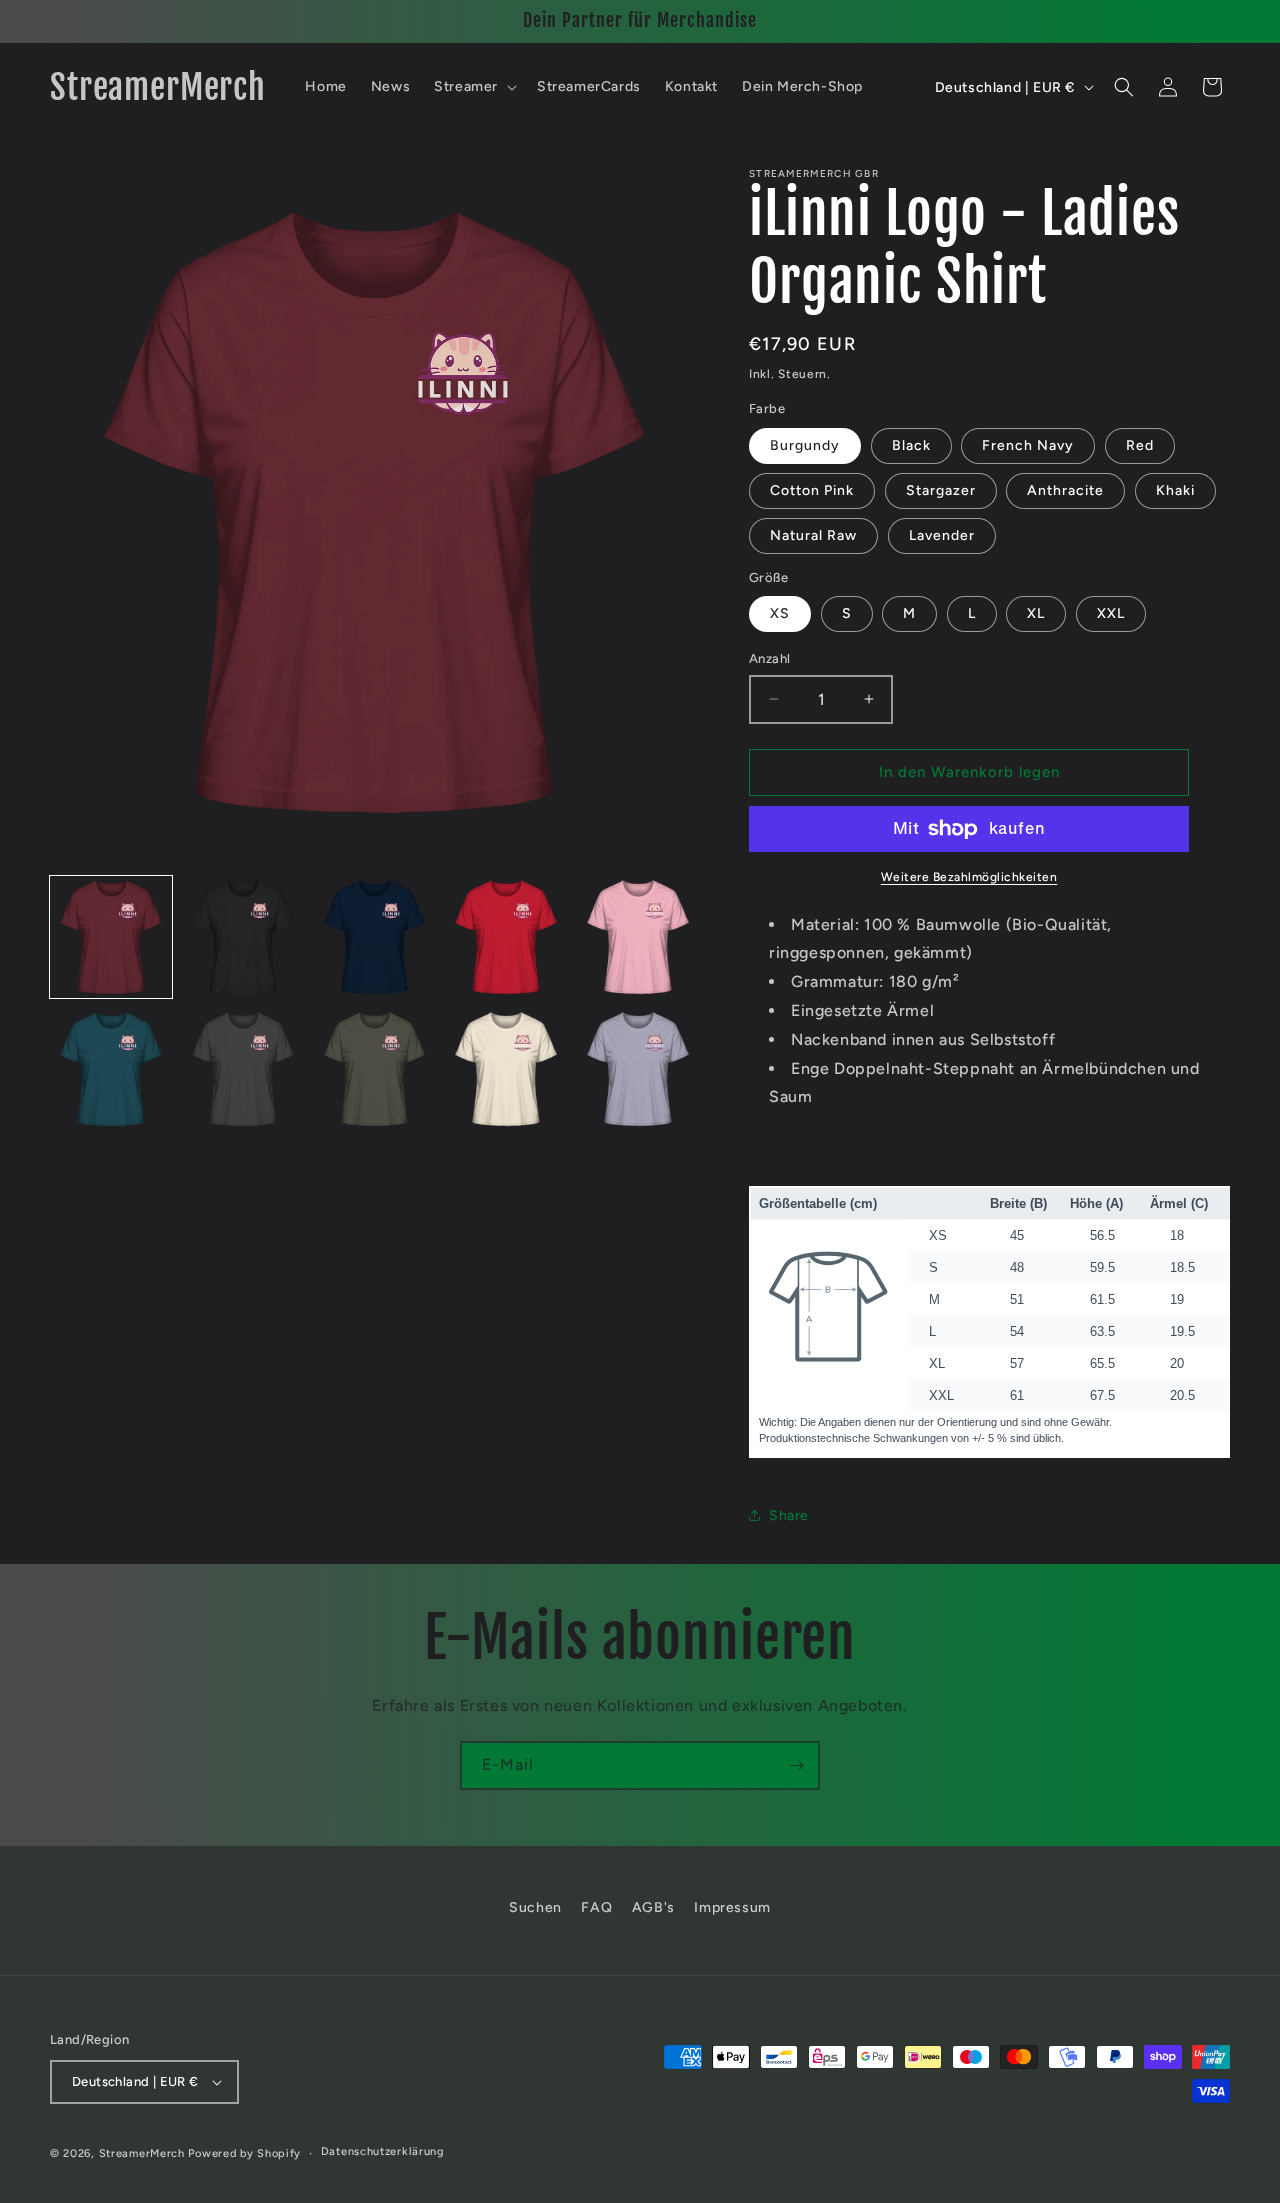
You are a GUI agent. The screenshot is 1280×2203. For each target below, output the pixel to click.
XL (1036, 613)
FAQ (596, 1907)
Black (911, 445)
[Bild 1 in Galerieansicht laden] (111, 937)
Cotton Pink (812, 490)
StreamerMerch (142, 2153)
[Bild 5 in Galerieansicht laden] (638, 937)
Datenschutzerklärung (383, 2151)
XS (780, 613)
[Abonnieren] (796, 1765)
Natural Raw (813, 535)
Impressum (732, 1907)
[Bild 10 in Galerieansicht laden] (638, 1069)
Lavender (942, 535)
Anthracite (1065, 490)
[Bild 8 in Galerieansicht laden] (375, 1069)
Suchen (535, 1907)
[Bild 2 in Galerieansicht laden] (243, 937)
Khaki (1175, 490)
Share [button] (789, 1515)
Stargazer (941, 490)
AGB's (653, 1907)
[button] (473, 87)
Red (1140, 445)
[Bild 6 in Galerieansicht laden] (111, 1069)
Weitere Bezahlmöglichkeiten (969, 877)
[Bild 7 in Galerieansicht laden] (243, 1069)
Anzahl (769, 658)
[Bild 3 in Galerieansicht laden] (375, 937)
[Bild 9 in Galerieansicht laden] (506, 1069)
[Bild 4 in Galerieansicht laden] (506, 937)
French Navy (1028, 445)
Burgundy (805, 445)
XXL (1111, 613)
